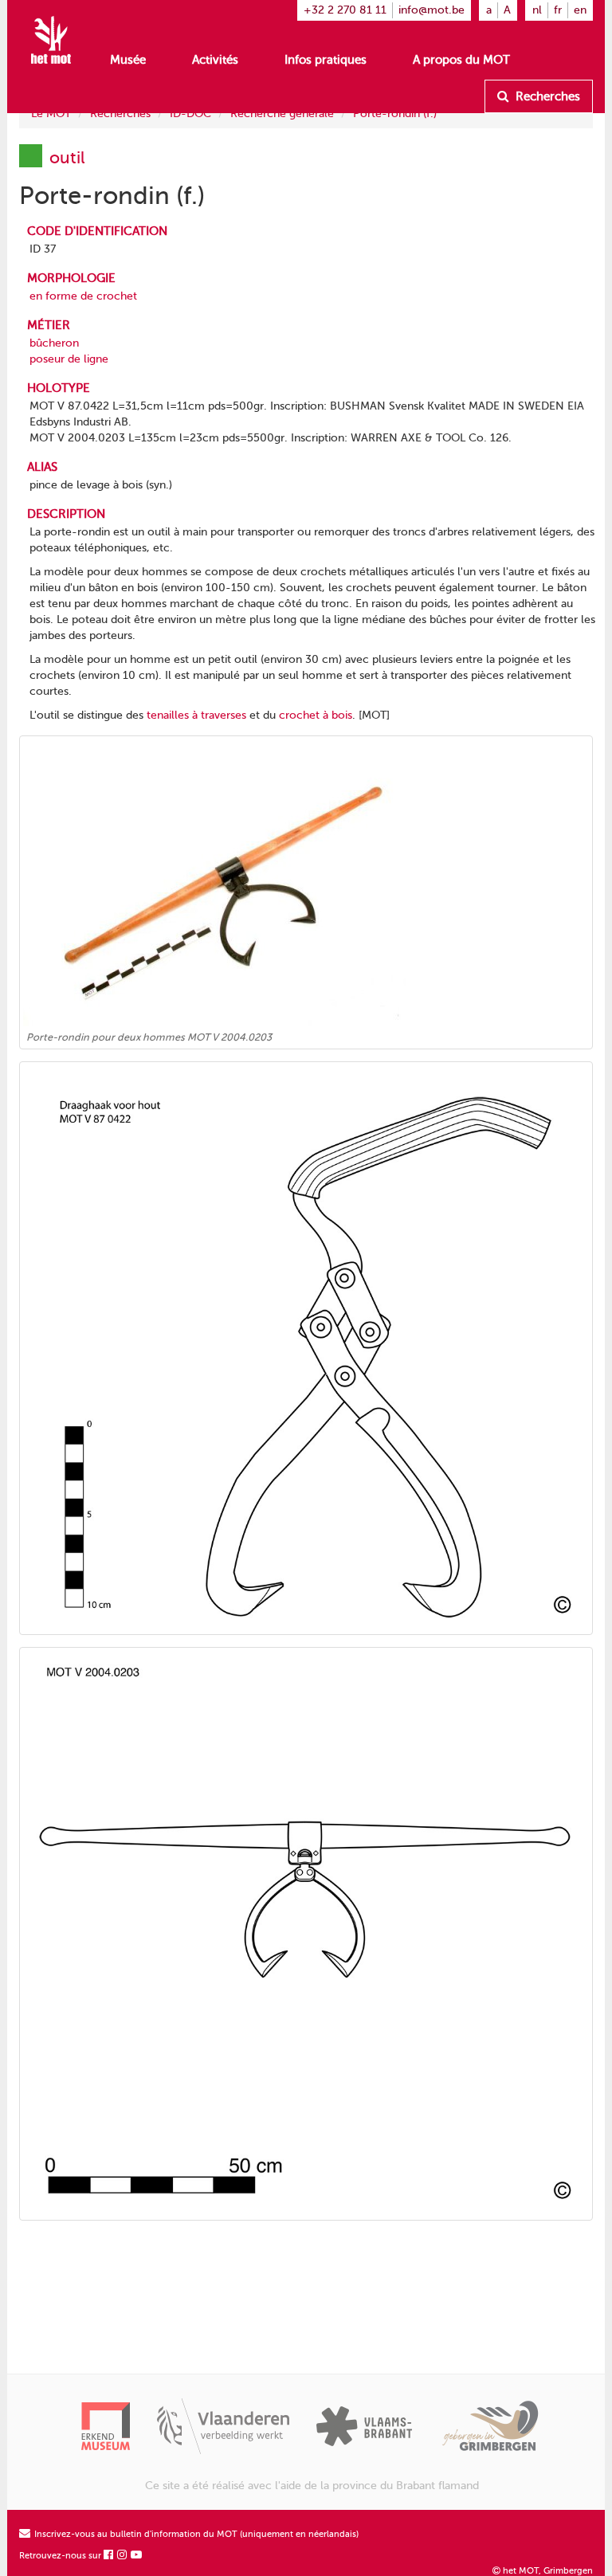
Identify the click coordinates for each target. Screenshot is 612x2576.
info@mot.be (432, 10)
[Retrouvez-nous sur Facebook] (109, 2556)
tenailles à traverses (196, 715)
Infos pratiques (326, 60)
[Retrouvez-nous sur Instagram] (123, 2556)
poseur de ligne (69, 359)
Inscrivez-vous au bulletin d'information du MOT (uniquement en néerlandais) (195, 2534)
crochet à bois (316, 715)
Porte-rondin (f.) (395, 114)
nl (537, 10)
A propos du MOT (461, 60)
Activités (215, 60)
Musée (128, 60)
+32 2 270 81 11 (345, 10)
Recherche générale (282, 114)
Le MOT (51, 114)
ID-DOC (190, 114)
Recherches (546, 96)
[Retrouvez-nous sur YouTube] (137, 2556)
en (580, 10)
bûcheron (54, 343)
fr (558, 10)
